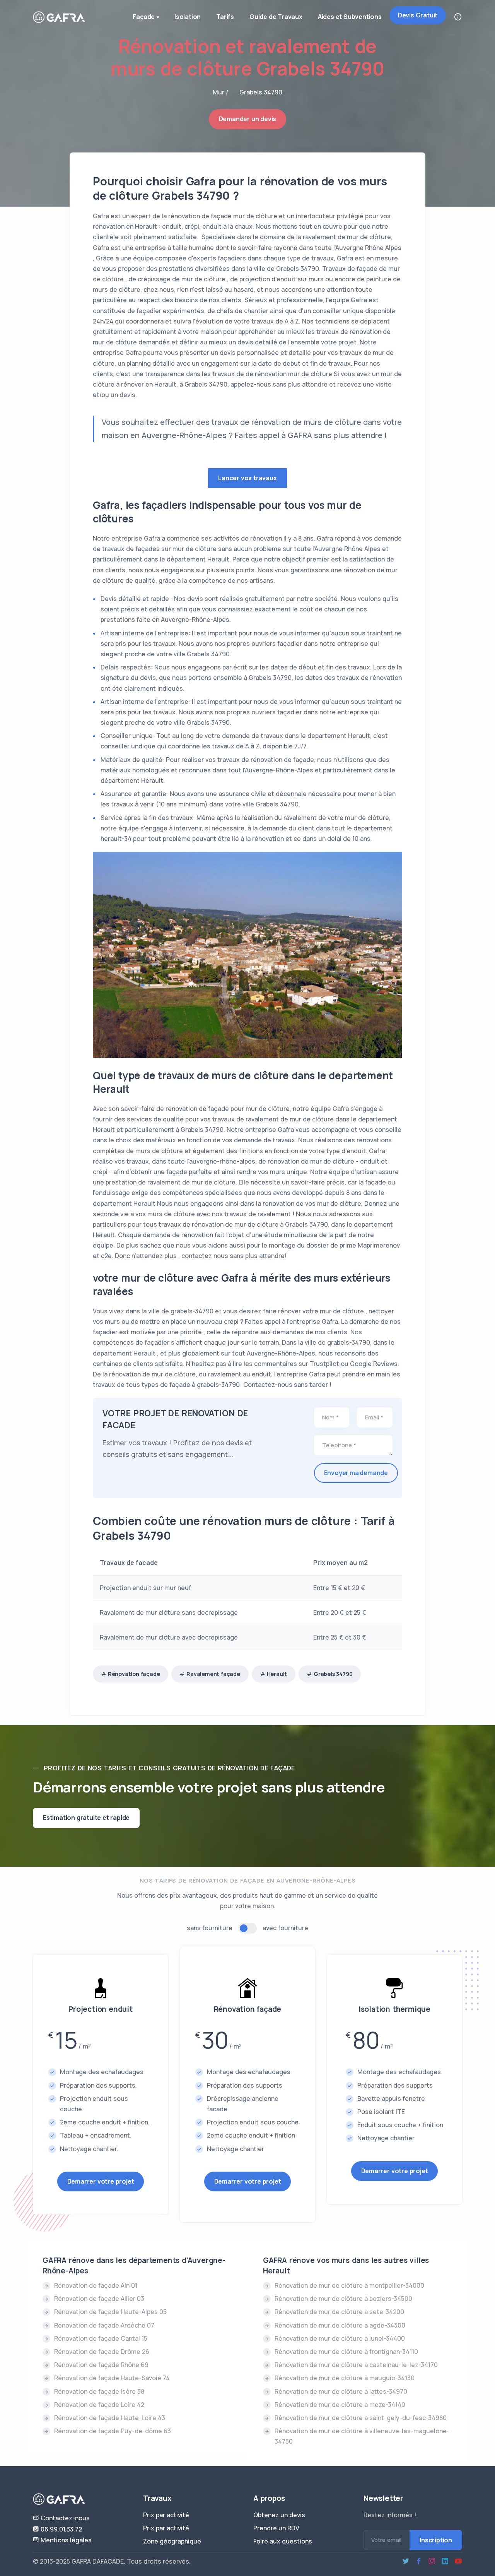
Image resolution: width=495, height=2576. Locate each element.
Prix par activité (166, 2515)
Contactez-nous (64, 2518)
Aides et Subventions (350, 17)
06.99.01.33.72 (61, 2529)
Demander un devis (248, 119)
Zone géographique (172, 2541)
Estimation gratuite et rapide (86, 1818)
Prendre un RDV (276, 2528)
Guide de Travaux (276, 17)
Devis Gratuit (418, 15)
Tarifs (225, 17)
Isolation (188, 17)
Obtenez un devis (279, 2515)
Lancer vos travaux (247, 478)
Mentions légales (65, 2540)
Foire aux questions (283, 2541)
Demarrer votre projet (101, 2181)
